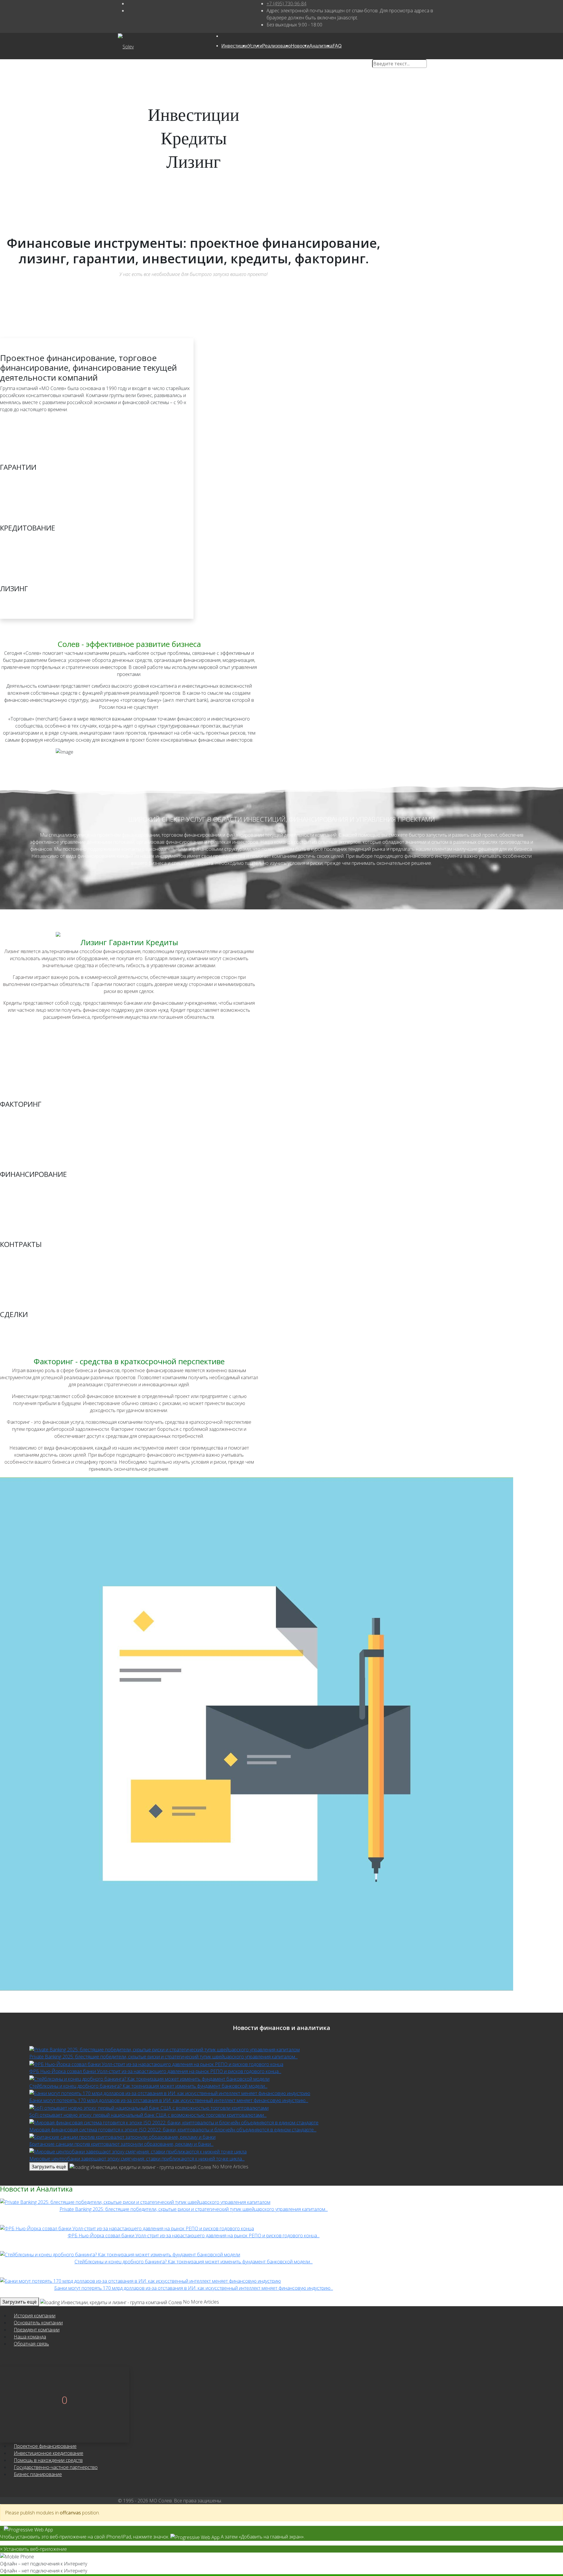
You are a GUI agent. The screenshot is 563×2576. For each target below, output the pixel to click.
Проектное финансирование (45, 2446)
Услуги (255, 46)
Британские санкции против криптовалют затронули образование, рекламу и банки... (121, 2144)
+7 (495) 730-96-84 (286, 4)
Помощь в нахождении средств (48, 2460)
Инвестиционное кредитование (49, 2453)
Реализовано (277, 46)
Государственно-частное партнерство (56, 2467)
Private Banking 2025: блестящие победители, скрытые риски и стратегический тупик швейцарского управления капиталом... (163, 2057)
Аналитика (321, 46)
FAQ (337, 46)
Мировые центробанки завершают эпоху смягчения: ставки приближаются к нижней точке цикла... (137, 2159)
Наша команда (30, 2337)
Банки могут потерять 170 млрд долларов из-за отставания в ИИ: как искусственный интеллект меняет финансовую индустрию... (169, 2100)
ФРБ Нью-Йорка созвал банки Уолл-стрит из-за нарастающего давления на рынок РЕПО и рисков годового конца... (155, 2071)
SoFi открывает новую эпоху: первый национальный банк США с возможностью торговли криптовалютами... (148, 2115)
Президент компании (37, 2330)
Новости (300, 46)
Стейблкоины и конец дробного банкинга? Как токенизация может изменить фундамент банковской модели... (148, 2086)
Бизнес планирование (38, 2474)
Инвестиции (235, 46)
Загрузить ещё (49, 2167)
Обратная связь (31, 2344)
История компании (35, 2316)
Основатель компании (38, 2323)
